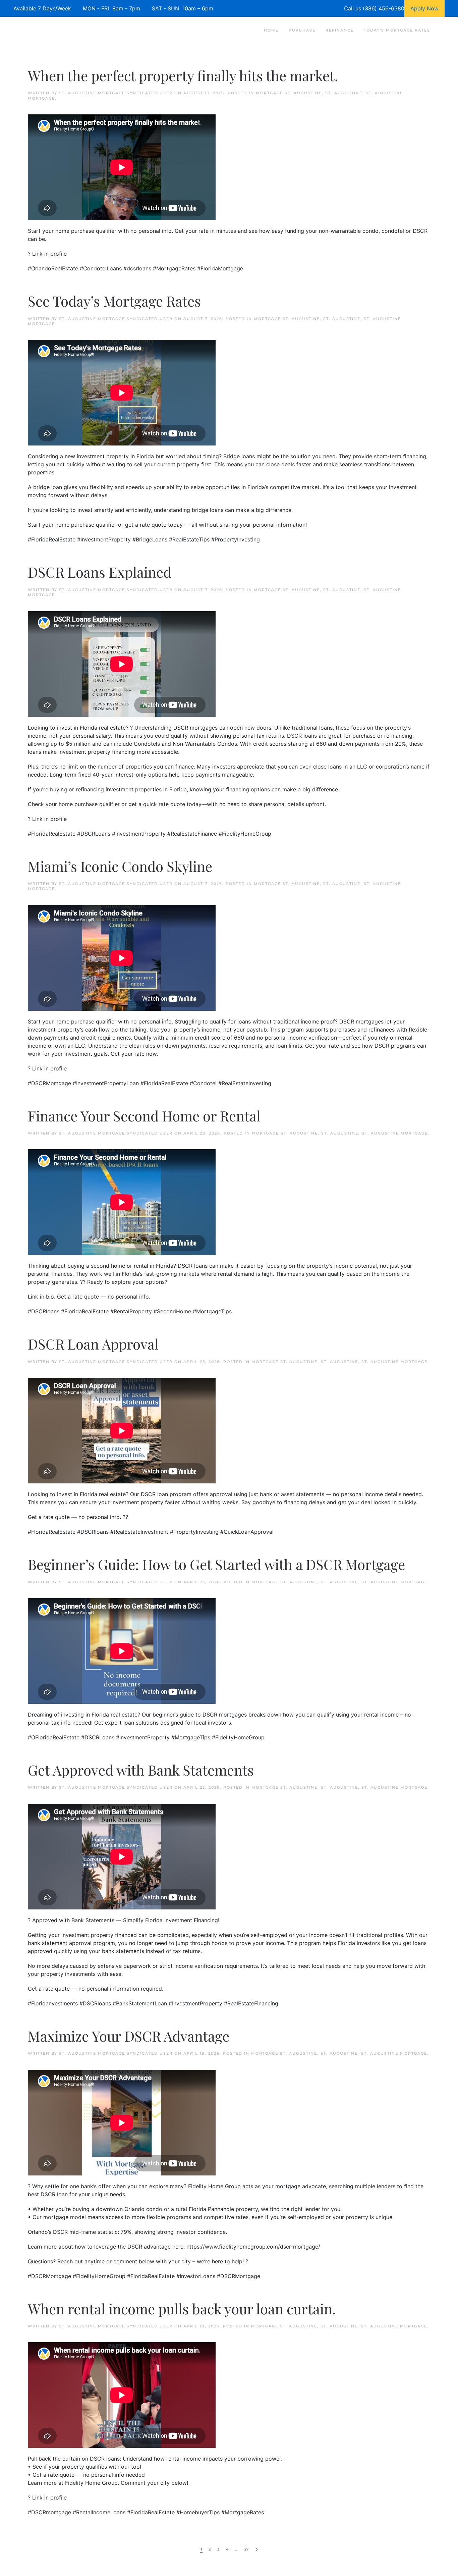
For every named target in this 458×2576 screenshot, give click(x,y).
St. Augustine (344, 93)
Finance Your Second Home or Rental (144, 1116)
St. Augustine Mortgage (395, 1133)
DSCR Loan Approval (93, 1344)
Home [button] (271, 30)
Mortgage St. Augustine (289, 93)
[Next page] (257, 2550)
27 (247, 2549)
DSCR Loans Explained (100, 572)
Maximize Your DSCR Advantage (129, 2036)
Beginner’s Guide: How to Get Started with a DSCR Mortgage (216, 1564)
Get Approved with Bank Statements (141, 1770)
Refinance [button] (340, 30)
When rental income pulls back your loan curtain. (182, 2309)
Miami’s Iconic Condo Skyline (120, 866)
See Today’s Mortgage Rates (114, 301)
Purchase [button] (302, 30)
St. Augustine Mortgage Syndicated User (116, 93)
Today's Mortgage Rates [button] (397, 30)
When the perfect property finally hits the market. (183, 75)
